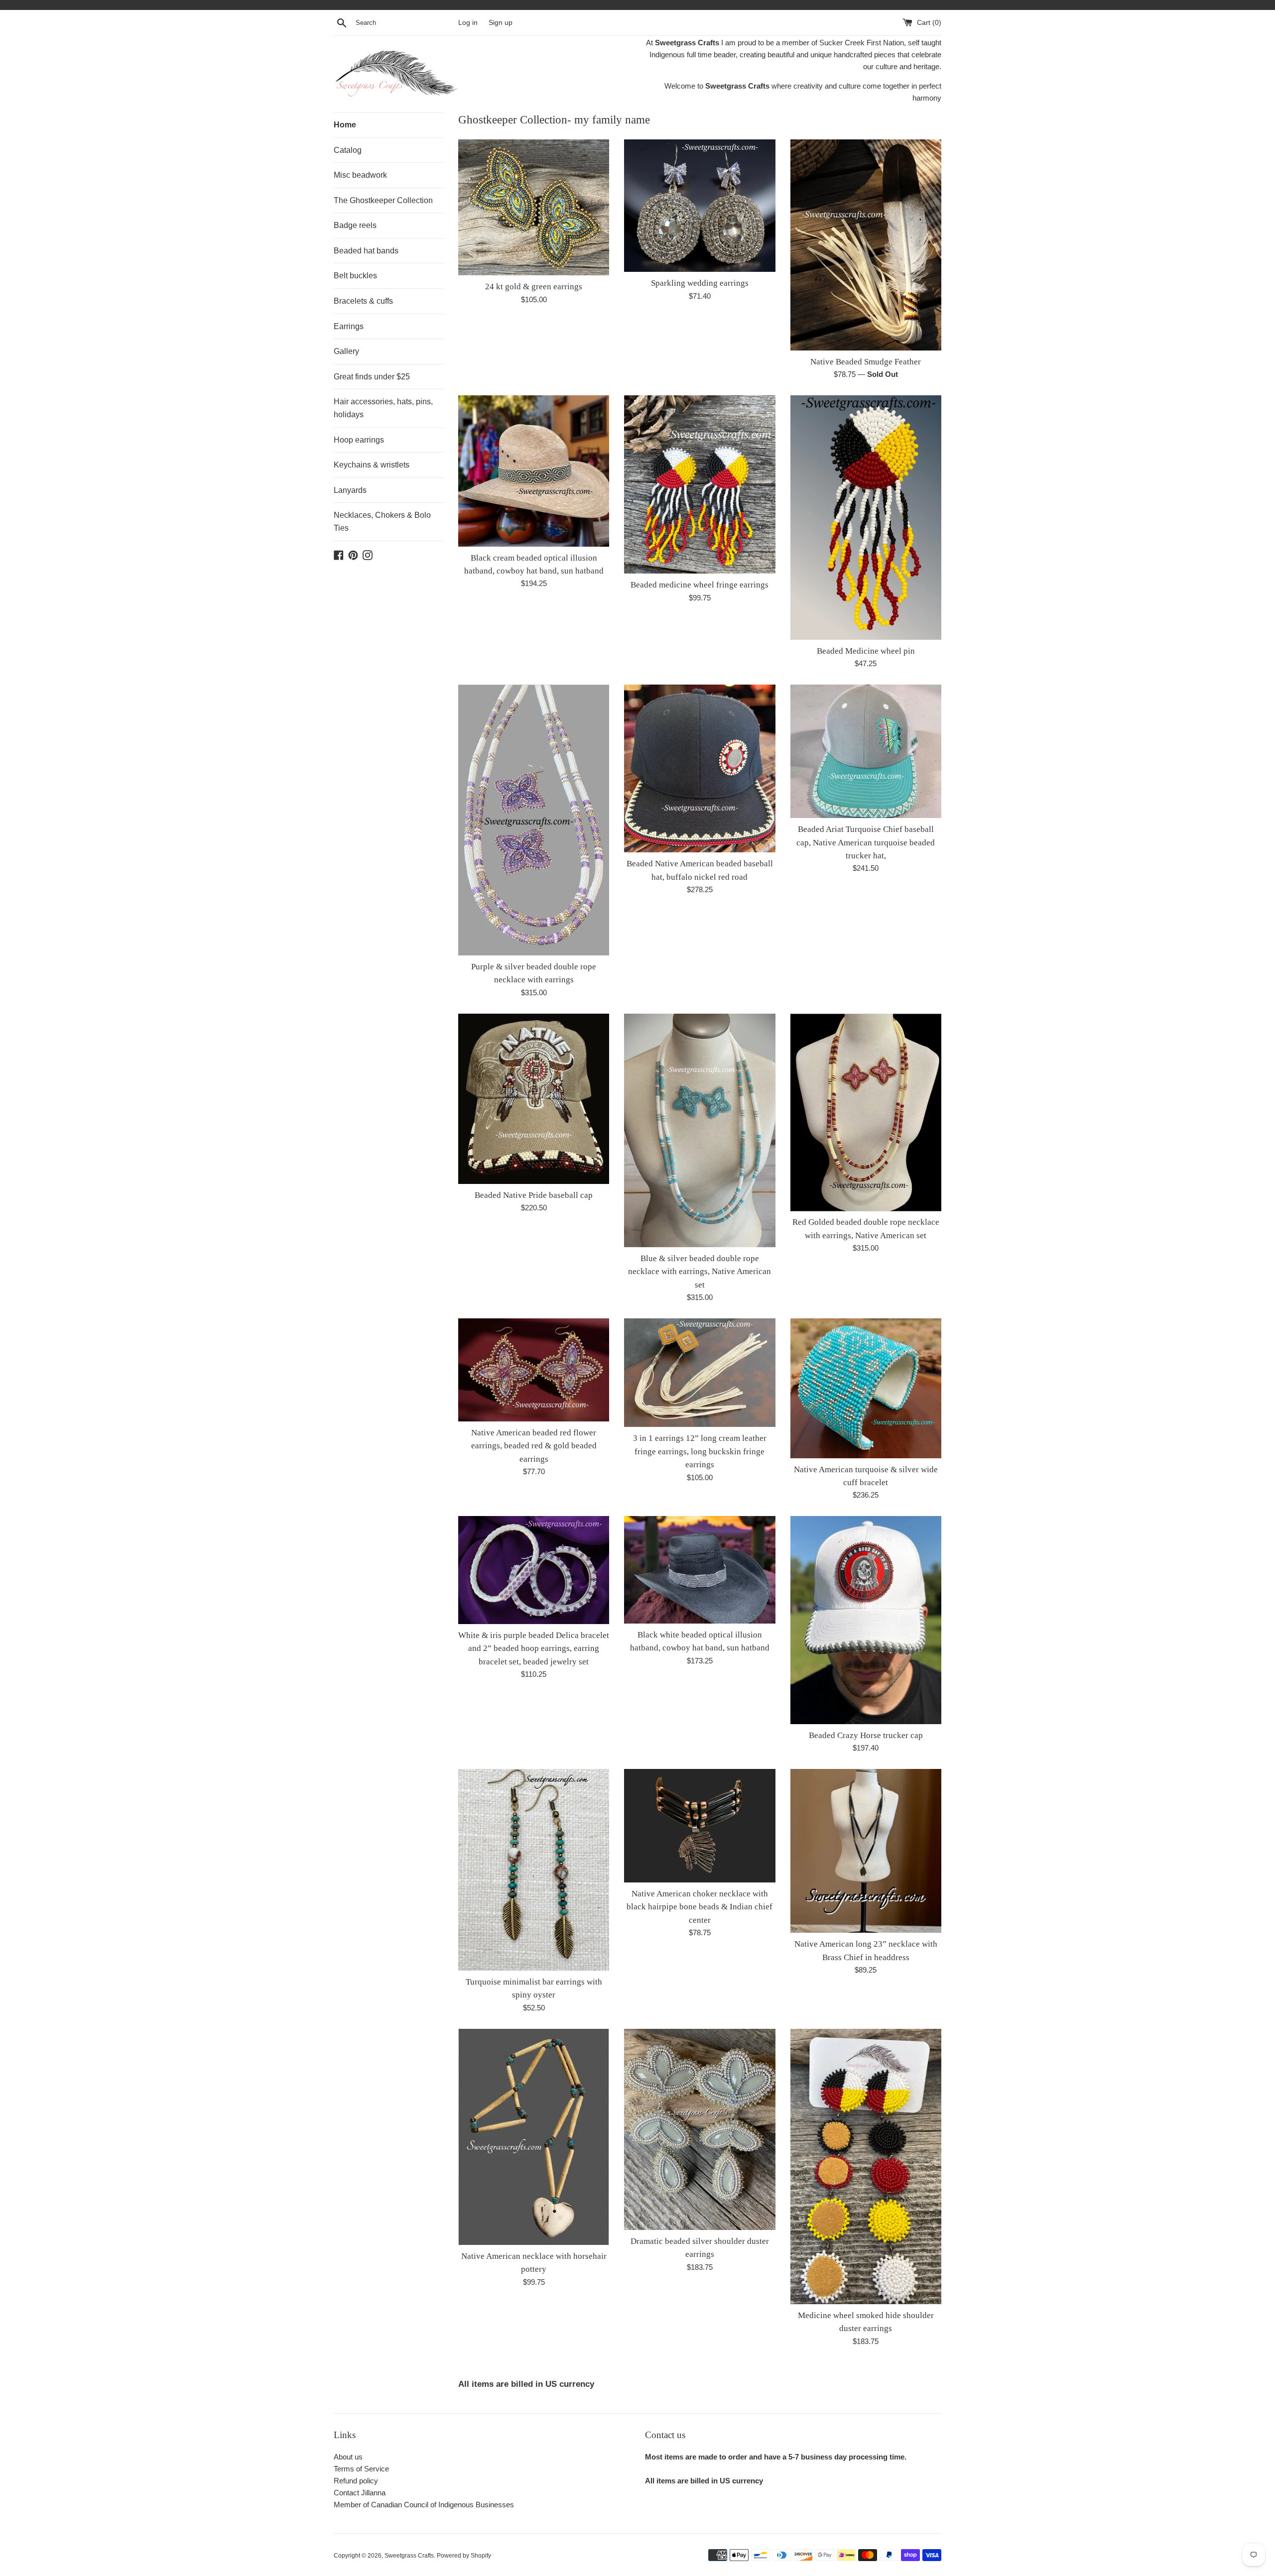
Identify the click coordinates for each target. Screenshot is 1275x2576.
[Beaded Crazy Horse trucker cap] (866, 1620)
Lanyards (350, 490)
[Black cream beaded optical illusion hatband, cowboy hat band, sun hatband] (534, 471)
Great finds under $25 (372, 377)
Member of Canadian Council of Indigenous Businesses (424, 2505)
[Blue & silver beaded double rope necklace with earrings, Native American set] (700, 1130)
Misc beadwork (360, 175)
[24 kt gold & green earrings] (534, 207)
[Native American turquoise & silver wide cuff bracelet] (866, 1388)
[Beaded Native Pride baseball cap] (534, 1099)
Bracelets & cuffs (363, 301)
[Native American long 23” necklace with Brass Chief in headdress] (866, 1851)
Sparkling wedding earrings (700, 283)
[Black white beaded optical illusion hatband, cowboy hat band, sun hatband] (700, 1570)
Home (345, 125)
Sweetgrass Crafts (409, 2556)
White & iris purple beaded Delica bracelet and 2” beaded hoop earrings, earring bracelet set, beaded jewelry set (534, 1648)
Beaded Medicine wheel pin (866, 651)
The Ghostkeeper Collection (383, 200)
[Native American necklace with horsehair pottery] (534, 2137)
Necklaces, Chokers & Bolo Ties (382, 522)
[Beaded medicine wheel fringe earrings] (700, 484)
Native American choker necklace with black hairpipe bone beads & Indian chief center (700, 1907)
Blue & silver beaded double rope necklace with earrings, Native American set (700, 1272)
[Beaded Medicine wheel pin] (866, 518)
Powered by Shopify (464, 2556)
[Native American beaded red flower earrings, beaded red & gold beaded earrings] (534, 1370)
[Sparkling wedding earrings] (700, 206)
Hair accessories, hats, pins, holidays (383, 408)
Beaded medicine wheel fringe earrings (700, 585)
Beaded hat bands (366, 251)
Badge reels (355, 225)
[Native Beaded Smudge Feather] (866, 245)
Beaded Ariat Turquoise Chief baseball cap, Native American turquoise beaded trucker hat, (866, 842)
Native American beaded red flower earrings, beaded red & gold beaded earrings (534, 1446)
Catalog (348, 150)
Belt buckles (355, 276)
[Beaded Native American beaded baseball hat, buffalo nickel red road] (700, 768)
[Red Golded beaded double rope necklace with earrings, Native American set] (866, 1112)
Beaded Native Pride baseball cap (534, 1195)
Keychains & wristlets (372, 465)
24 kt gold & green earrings (534, 287)
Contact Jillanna (360, 2493)
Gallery (346, 351)
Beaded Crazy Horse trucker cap (866, 1735)
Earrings (349, 326)
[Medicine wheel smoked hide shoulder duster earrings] (866, 2166)
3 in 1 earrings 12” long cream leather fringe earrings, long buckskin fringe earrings (700, 1451)
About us (348, 2457)
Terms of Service (361, 2469)
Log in (468, 23)
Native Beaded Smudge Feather (866, 362)
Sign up (501, 23)
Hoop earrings (359, 440)
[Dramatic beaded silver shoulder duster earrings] (700, 2129)
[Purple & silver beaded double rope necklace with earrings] (534, 820)
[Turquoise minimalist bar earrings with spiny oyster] (534, 1870)
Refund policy (356, 2481)
